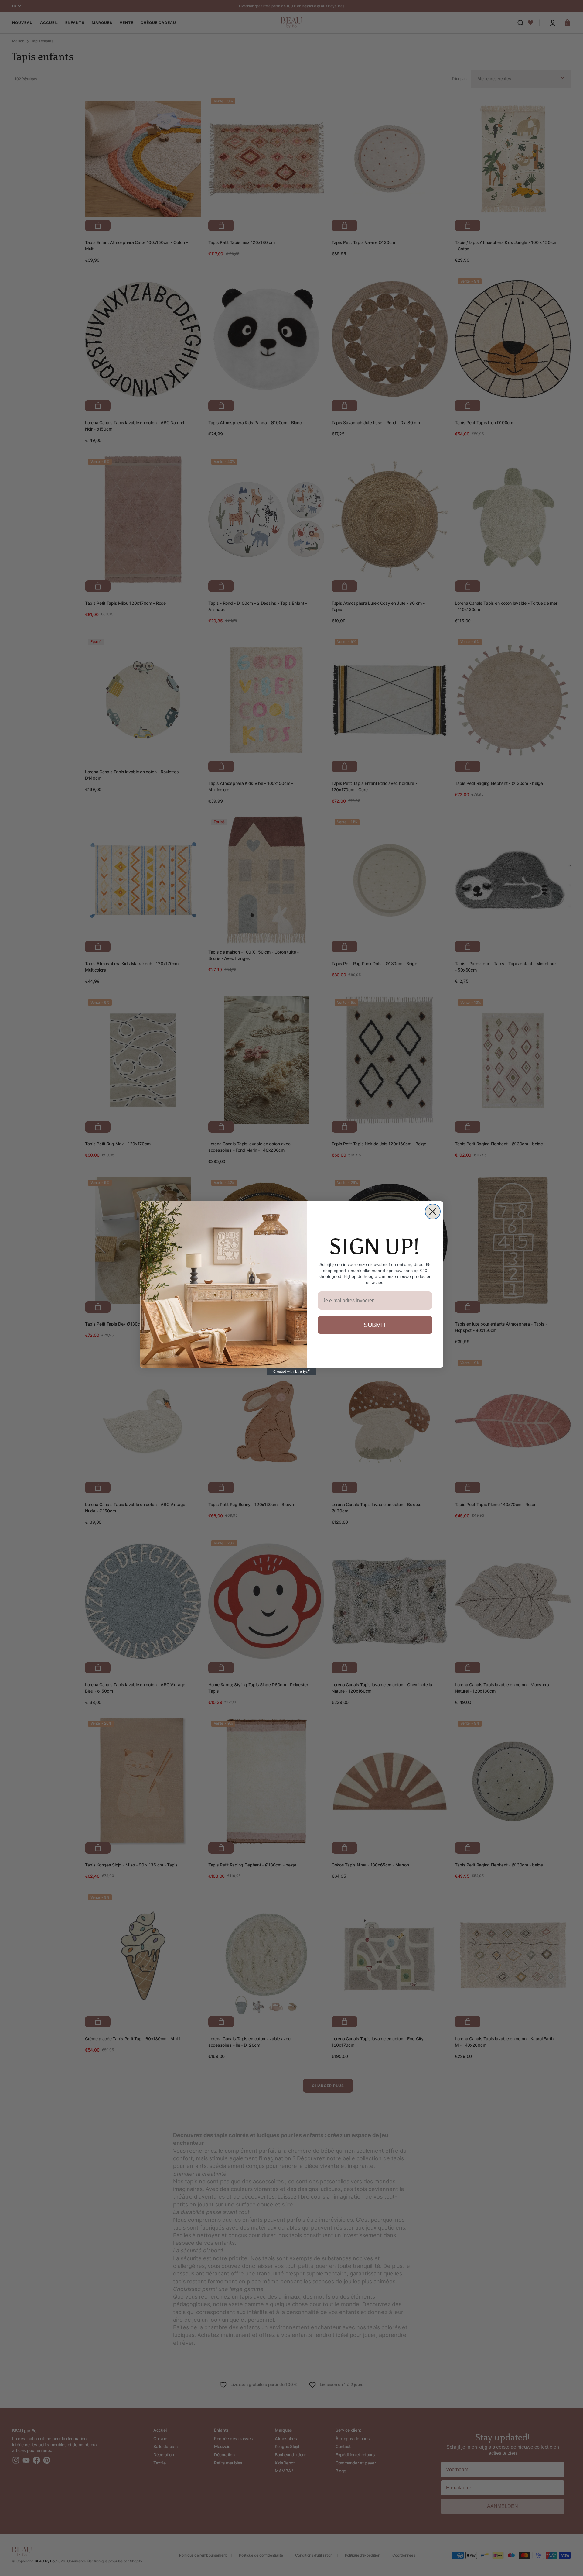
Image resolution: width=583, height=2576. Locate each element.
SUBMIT (375, 1325)
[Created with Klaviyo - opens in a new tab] (291, 1372)
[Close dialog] (433, 1212)
